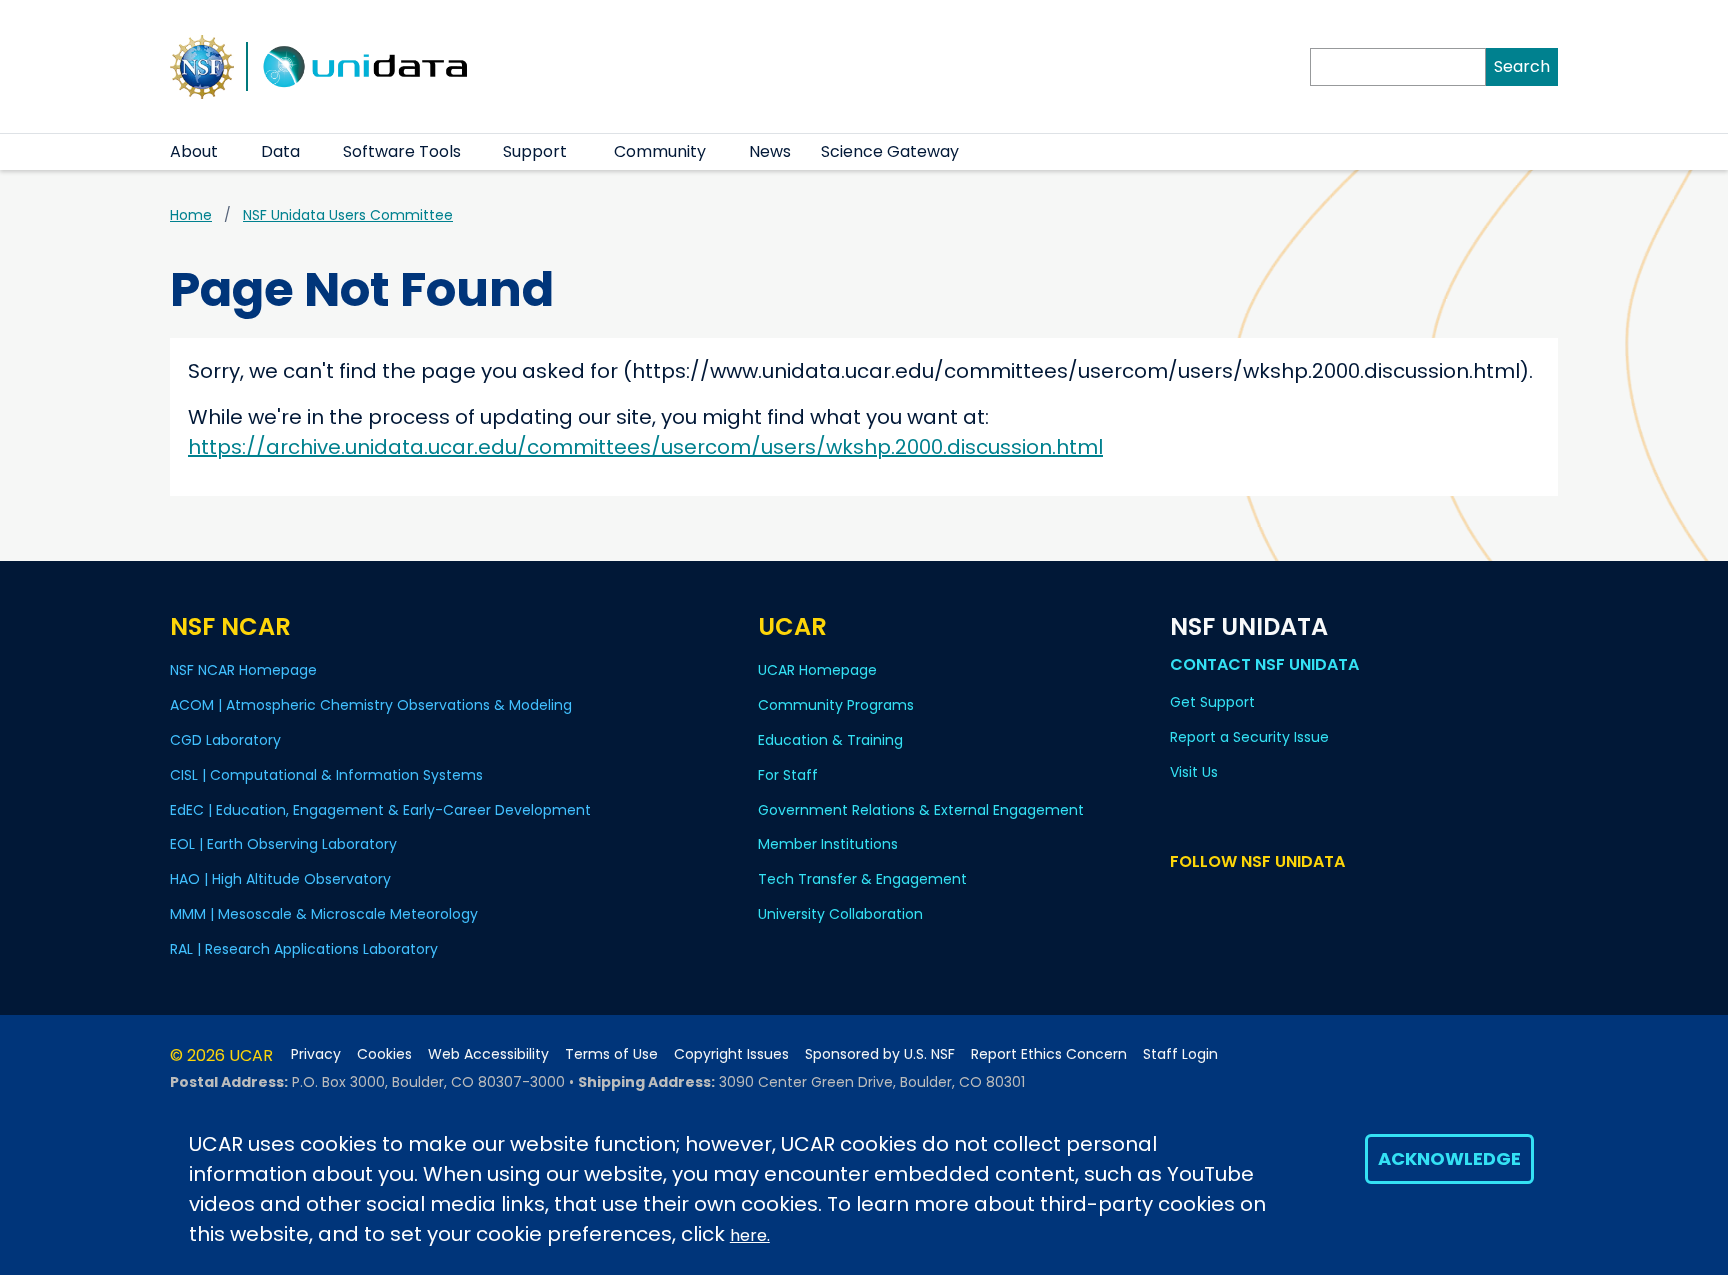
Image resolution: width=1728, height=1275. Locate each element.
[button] (230, 152)
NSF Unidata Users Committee (348, 215)
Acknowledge (1449, 1158)
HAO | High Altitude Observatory (280, 879)
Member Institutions (828, 844)
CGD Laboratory (225, 740)
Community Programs (836, 705)
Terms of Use (611, 1054)
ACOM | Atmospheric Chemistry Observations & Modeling (371, 705)
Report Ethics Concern (1049, 1054)
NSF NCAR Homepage (243, 670)
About (194, 151)
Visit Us (1194, 772)
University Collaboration (840, 914)
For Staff (788, 775)
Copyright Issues (731, 1054)
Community (660, 151)
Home (191, 215)
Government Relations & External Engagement (921, 810)
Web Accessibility (488, 1054)
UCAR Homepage (817, 670)
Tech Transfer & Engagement (862, 879)
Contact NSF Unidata (1264, 664)
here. (750, 1235)
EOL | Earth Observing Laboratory (283, 844)
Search (1522, 66)
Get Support (1212, 702)
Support (535, 151)
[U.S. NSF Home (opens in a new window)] (202, 65)
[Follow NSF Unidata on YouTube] (1211, 899)
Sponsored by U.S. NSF (880, 1054)
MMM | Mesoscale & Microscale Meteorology (324, 914)
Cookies (384, 1054)
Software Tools (402, 151)
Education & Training (830, 740)
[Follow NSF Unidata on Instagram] (1298, 899)
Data (280, 151)
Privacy (316, 1054)
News (770, 151)
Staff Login (1180, 1054)
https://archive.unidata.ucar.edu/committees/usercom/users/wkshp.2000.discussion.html (645, 447)
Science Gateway (890, 151)
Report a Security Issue (1249, 737)
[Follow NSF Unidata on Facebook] (1269, 899)
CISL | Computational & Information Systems (326, 775)
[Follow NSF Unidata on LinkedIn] (1240, 899)
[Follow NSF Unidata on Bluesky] (1182, 899)
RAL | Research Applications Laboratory (304, 949)
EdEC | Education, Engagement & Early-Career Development (380, 810)
